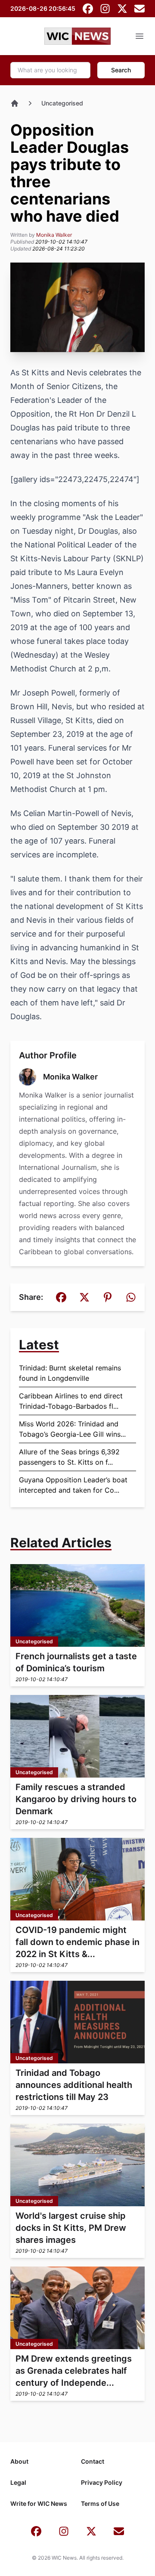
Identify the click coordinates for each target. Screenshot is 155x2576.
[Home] (15, 103)
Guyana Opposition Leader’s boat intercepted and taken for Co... (73, 1485)
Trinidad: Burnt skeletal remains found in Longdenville (70, 1373)
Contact (93, 2461)
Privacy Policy (102, 2482)
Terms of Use (100, 2503)
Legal (18, 2482)
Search (121, 70)
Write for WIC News (39, 2503)
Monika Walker (54, 235)
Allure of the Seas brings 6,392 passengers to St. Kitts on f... (69, 1457)
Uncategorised (62, 103)
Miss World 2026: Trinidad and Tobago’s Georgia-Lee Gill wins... (72, 1429)
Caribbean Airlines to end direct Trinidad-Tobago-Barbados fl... (71, 1401)
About (19, 2461)
